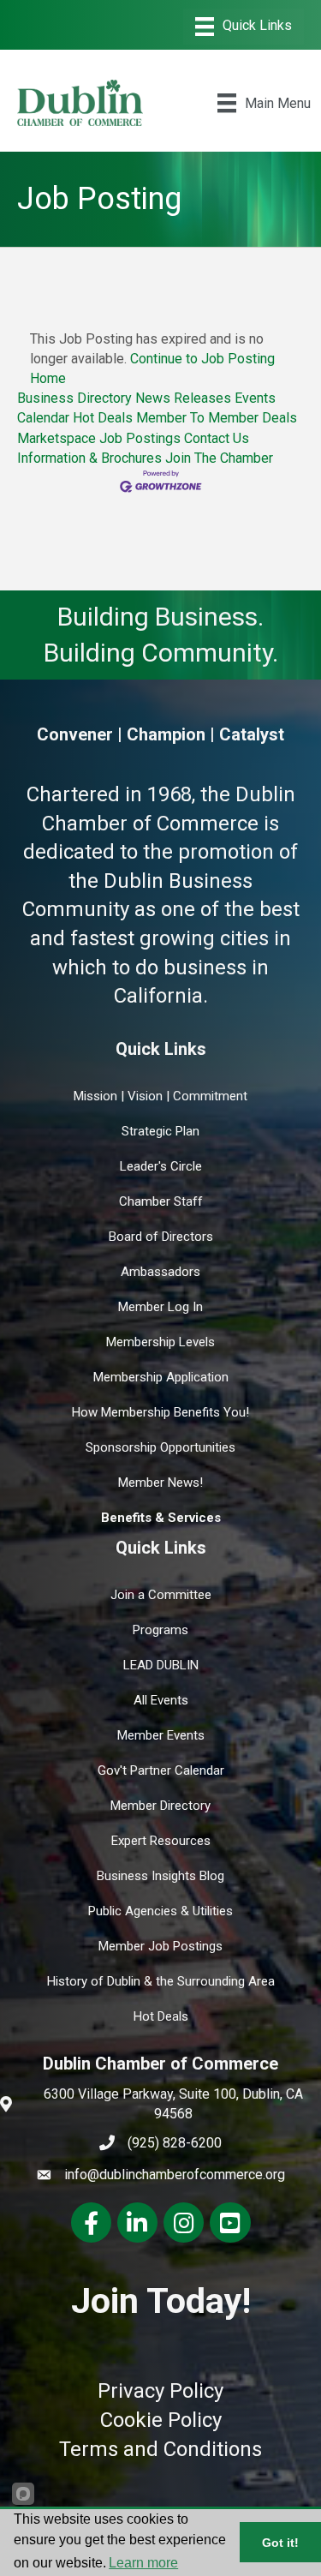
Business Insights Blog (160, 1876)
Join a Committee (161, 1595)
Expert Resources (161, 1841)
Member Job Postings (160, 1946)
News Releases (183, 398)
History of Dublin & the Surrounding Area (161, 1981)
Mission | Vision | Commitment (160, 1096)
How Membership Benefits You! (160, 1412)
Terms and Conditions (160, 2449)
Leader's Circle (161, 1166)
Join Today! (161, 2301)
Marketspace (56, 438)
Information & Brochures (89, 458)
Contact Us (217, 438)
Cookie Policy (161, 2420)
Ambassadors (160, 1272)
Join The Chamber (219, 458)
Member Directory (160, 1806)
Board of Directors (161, 1237)
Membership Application (161, 1377)
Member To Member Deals (217, 418)
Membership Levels (160, 1342)
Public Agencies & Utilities (160, 1911)
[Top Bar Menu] (244, 27)
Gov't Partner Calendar (161, 1770)
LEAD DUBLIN (161, 1665)
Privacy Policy (160, 2391)
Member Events (161, 1735)
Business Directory (74, 398)
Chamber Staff (161, 1201)
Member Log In (160, 1307)
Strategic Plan (160, 1131)
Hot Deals (103, 418)
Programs (160, 1630)
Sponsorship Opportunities (160, 1447)
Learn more (143, 2563)
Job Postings (140, 438)
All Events (161, 1700)
